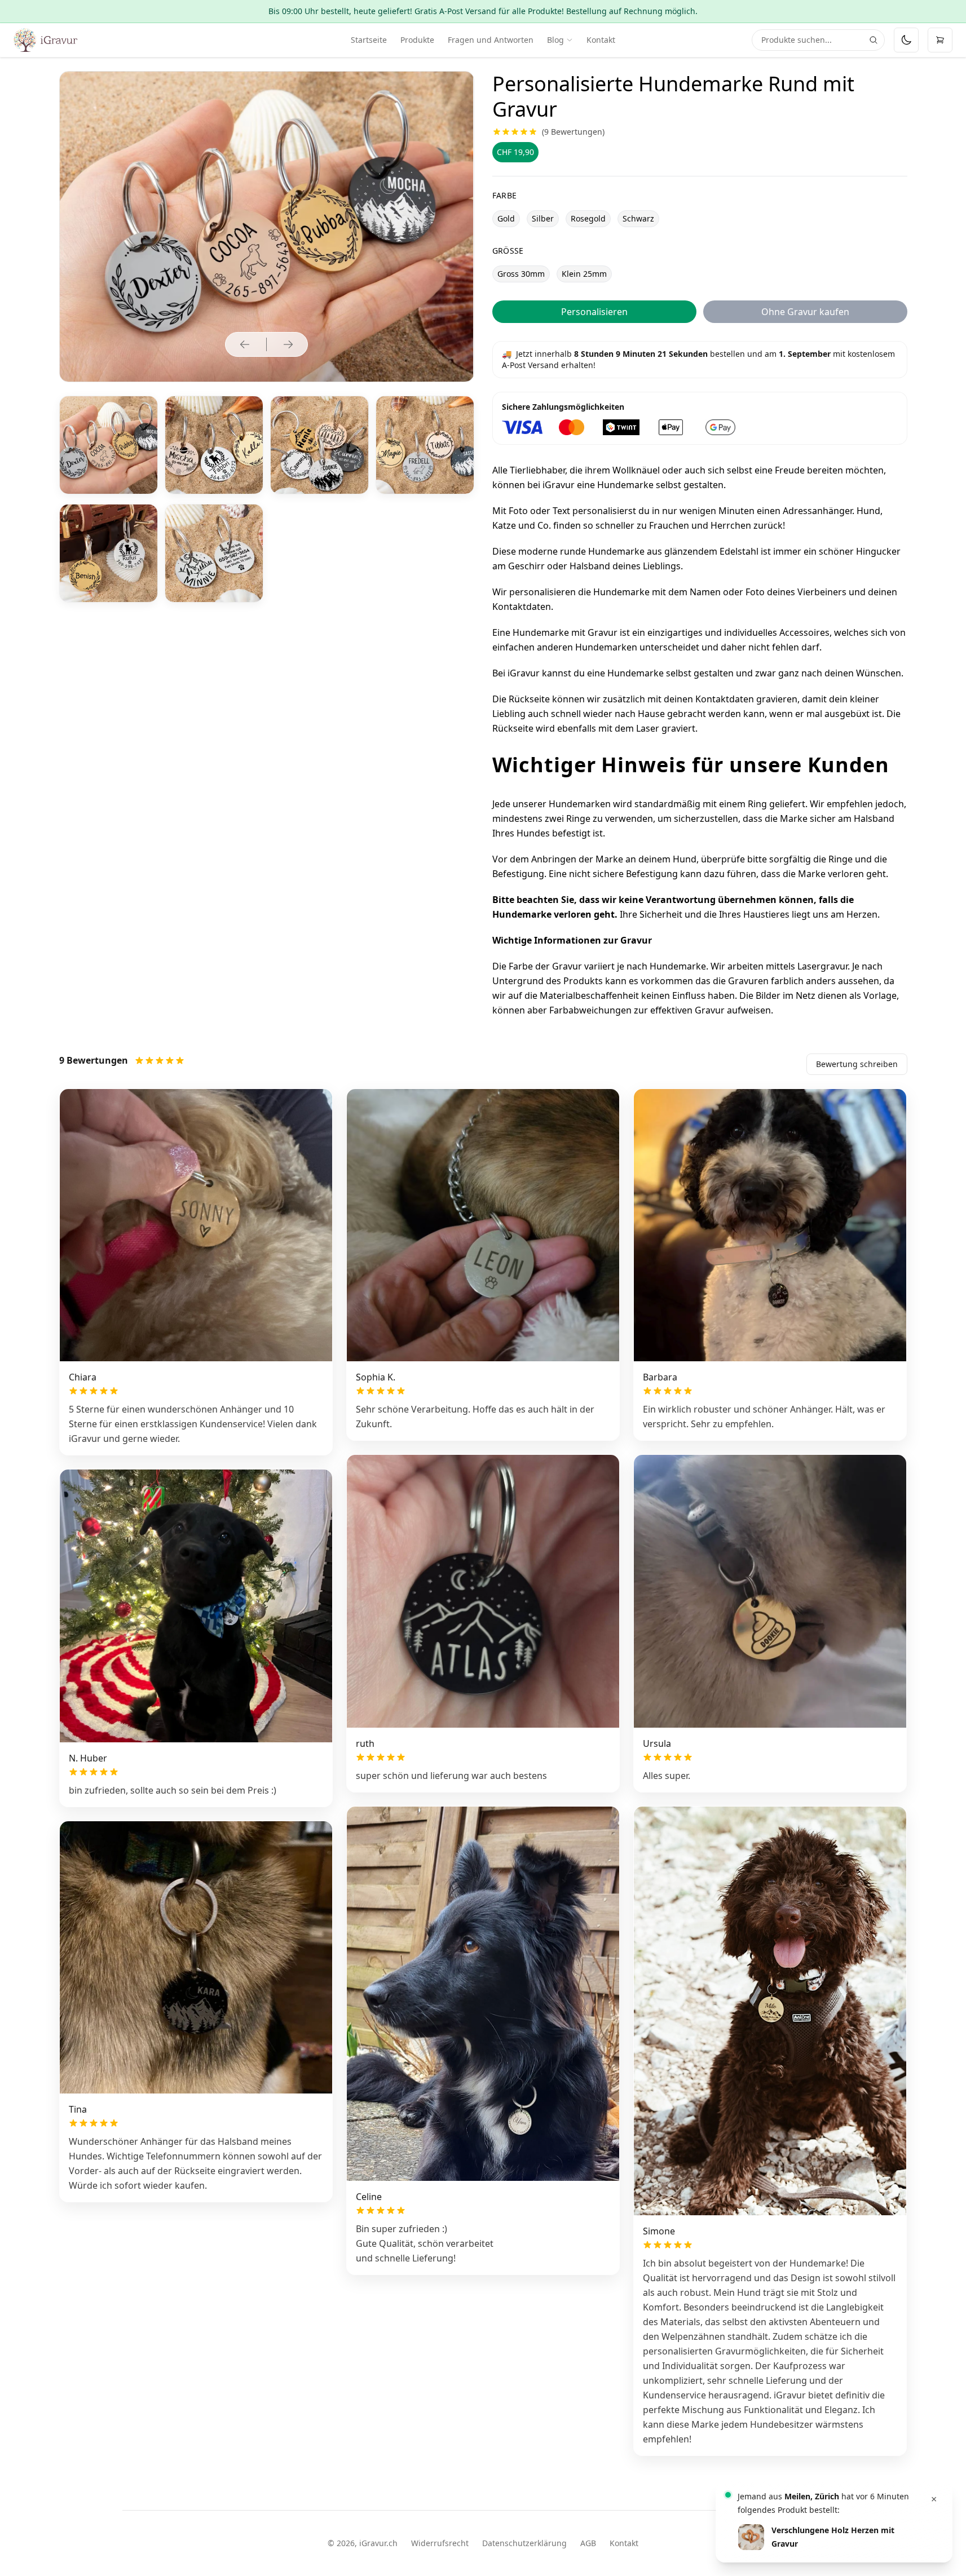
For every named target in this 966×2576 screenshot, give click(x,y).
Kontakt (601, 40)
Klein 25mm (584, 274)
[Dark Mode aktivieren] (906, 40)
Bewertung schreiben (857, 1064)
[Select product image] (109, 445)
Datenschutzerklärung (524, 2543)
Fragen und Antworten (491, 40)
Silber (543, 218)
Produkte (417, 40)
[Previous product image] (245, 344)
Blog (555, 40)
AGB (588, 2543)
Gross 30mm (521, 274)
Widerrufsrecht (440, 2543)
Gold (506, 218)
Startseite (369, 40)
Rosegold (588, 218)
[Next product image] (288, 344)
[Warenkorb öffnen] (940, 40)
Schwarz (638, 218)
